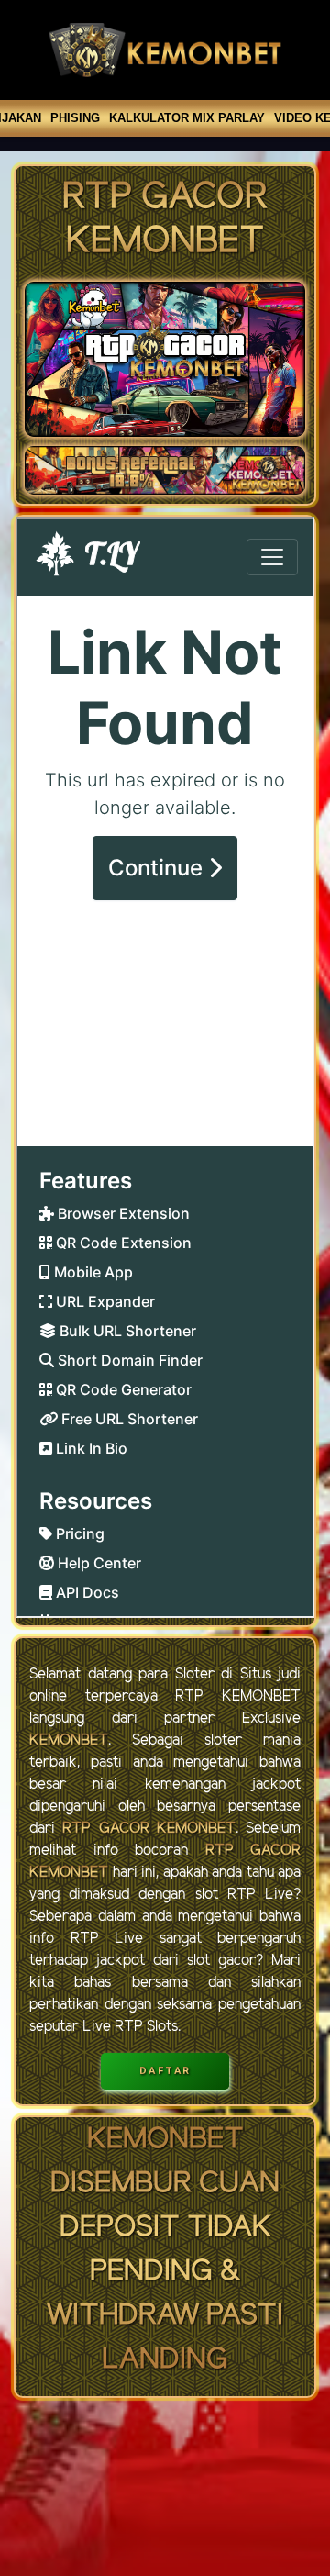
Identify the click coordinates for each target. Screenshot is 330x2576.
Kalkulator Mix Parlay (187, 118)
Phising (75, 118)
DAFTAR (165, 2071)
